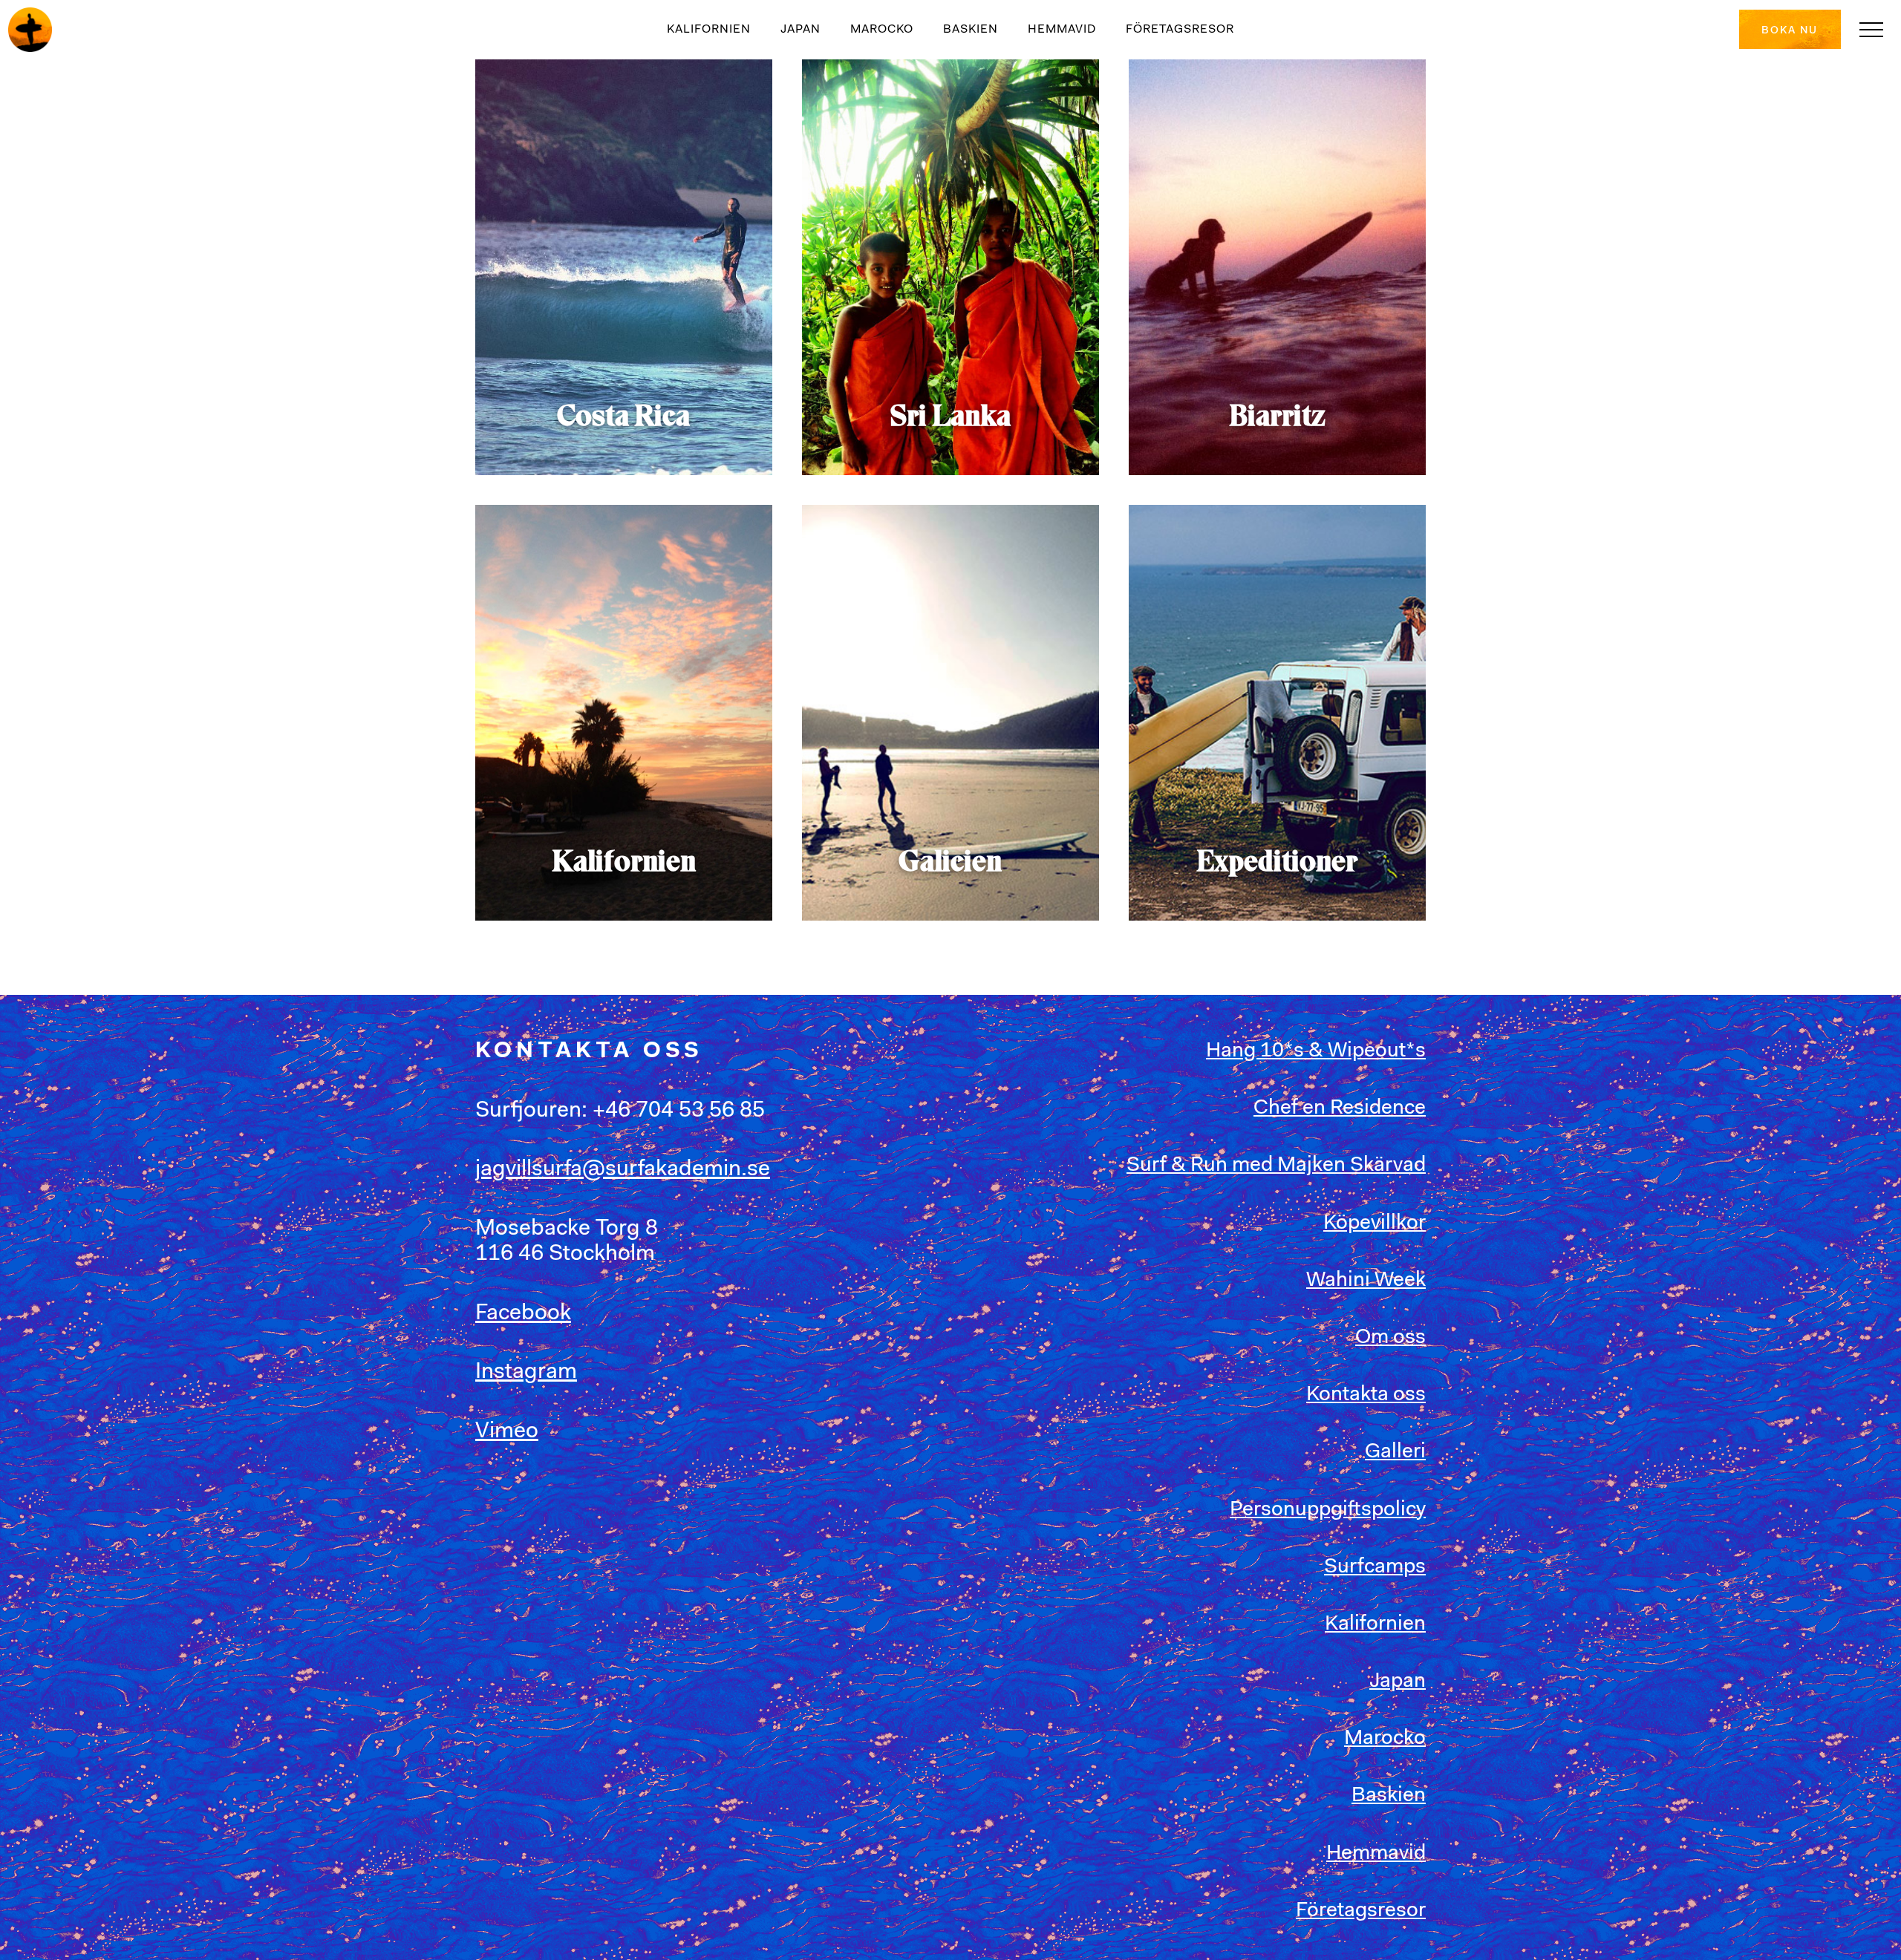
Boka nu (1790, 31)
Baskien (971, 30)
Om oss (1390, 1338)
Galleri (1395, 1452)
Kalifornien (709, 30)
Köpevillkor (1375, 1224)
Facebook (523, 1314)
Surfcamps (1375, 1567)
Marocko (882, 30)
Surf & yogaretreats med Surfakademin (30, 30)
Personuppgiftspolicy (1328, 1510)
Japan (800, 30)
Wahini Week (1366, 1281)
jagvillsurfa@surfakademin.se (623, 1170)
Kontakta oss (1366, 1395)
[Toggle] (1871, 30)
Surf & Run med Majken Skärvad (1276, 1166)
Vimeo (507, 1432)
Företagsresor (1180, 30)
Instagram (526, 1373)
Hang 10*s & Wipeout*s (1316, 1051)
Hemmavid (1062, 30)
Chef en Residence (1340, 1108)
